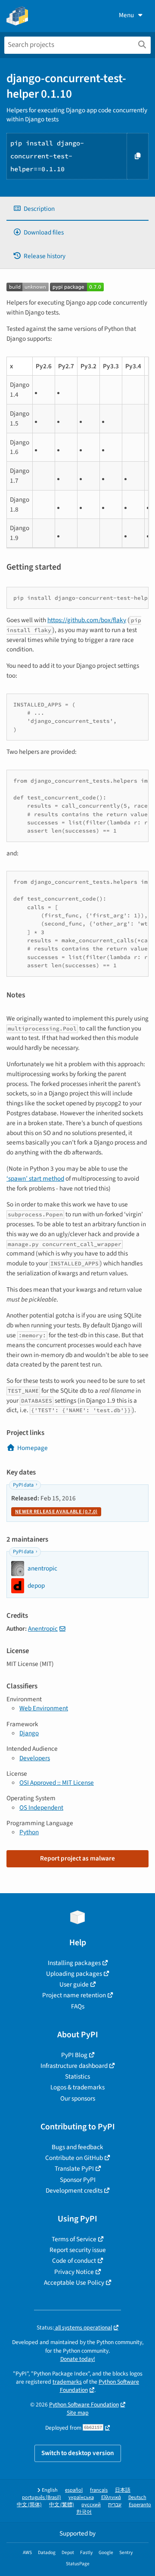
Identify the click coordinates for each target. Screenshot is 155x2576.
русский (91, 2505)
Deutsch (137, 2497)
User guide (74, 1984)
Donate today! (78, 2359)
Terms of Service (74, 2239)
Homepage (33, 1448)
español (74, 2490)
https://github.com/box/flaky (87, 620)
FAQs (78, 2006)
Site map (78, 2413)
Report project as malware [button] (77, 1858)
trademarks (67, 2382)
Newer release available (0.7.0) (56, 1512)
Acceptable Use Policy (74, 2283)
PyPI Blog (74, 2055)
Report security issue (78, 2250)
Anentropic (43, 1629)
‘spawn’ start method (35, 1178)
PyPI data (23, 1485)
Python (29, 1832)
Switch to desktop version (78, 2453)
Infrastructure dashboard (74, 2066)
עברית (115, 2505)
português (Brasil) (42, 2497)
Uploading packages (74, 1974)
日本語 (123, 2490)
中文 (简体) (29, 2505)
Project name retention (74, 1995)
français (99, 2490)
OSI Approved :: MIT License (57, 1783)
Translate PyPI (74, 2169)
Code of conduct (74, 2261)
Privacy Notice (74, 2272)
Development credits (74, 2190)
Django (29, 1733)
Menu (126, 15)
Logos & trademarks (77, 2087)
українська (81, 2497)
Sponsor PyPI (78, 2180)
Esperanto (140, 2505)
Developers (35, 1758)
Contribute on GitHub (74, 2158)
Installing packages (74, 1963)
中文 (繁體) (62, 2505)
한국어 (84, 2512)
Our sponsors (78, 2098)
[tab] (77, 209)
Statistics (77, 2076)
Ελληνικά (111, 2497)
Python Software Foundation (84, 2405)
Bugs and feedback (77, 2147)
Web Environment (44, 1708)
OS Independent (41, 1808)
